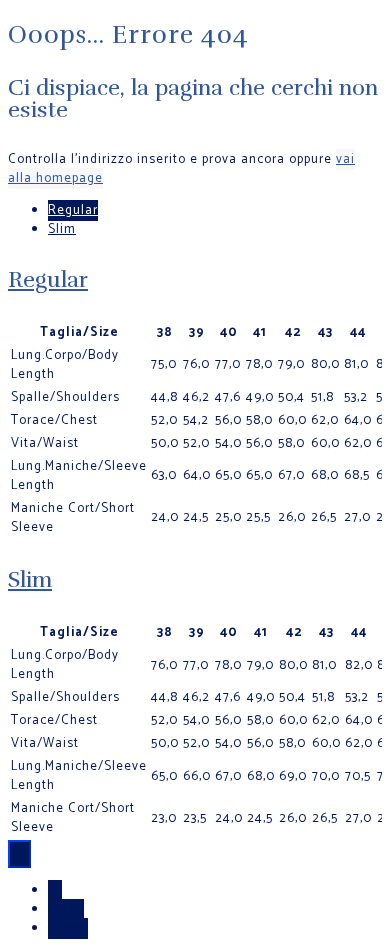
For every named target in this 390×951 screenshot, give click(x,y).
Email (66, 909)
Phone (68, 928)
